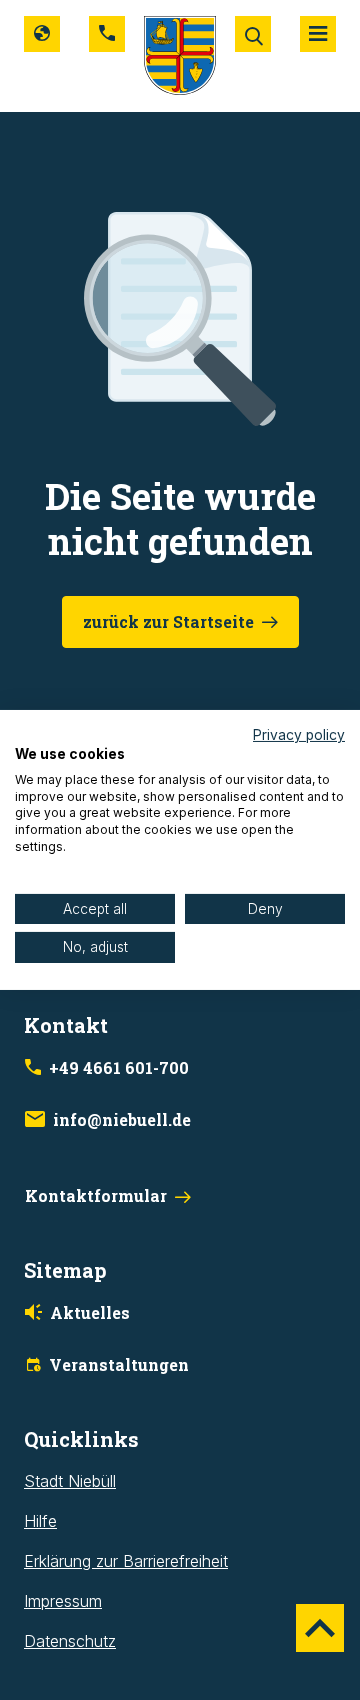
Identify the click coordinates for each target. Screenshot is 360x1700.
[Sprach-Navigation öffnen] (42, 34)
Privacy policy (299, 735)
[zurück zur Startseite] (180, 54)
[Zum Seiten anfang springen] (320, 1628)
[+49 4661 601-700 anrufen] (107, 34)
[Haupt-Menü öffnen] (318, 34)
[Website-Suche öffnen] (253, 34)
